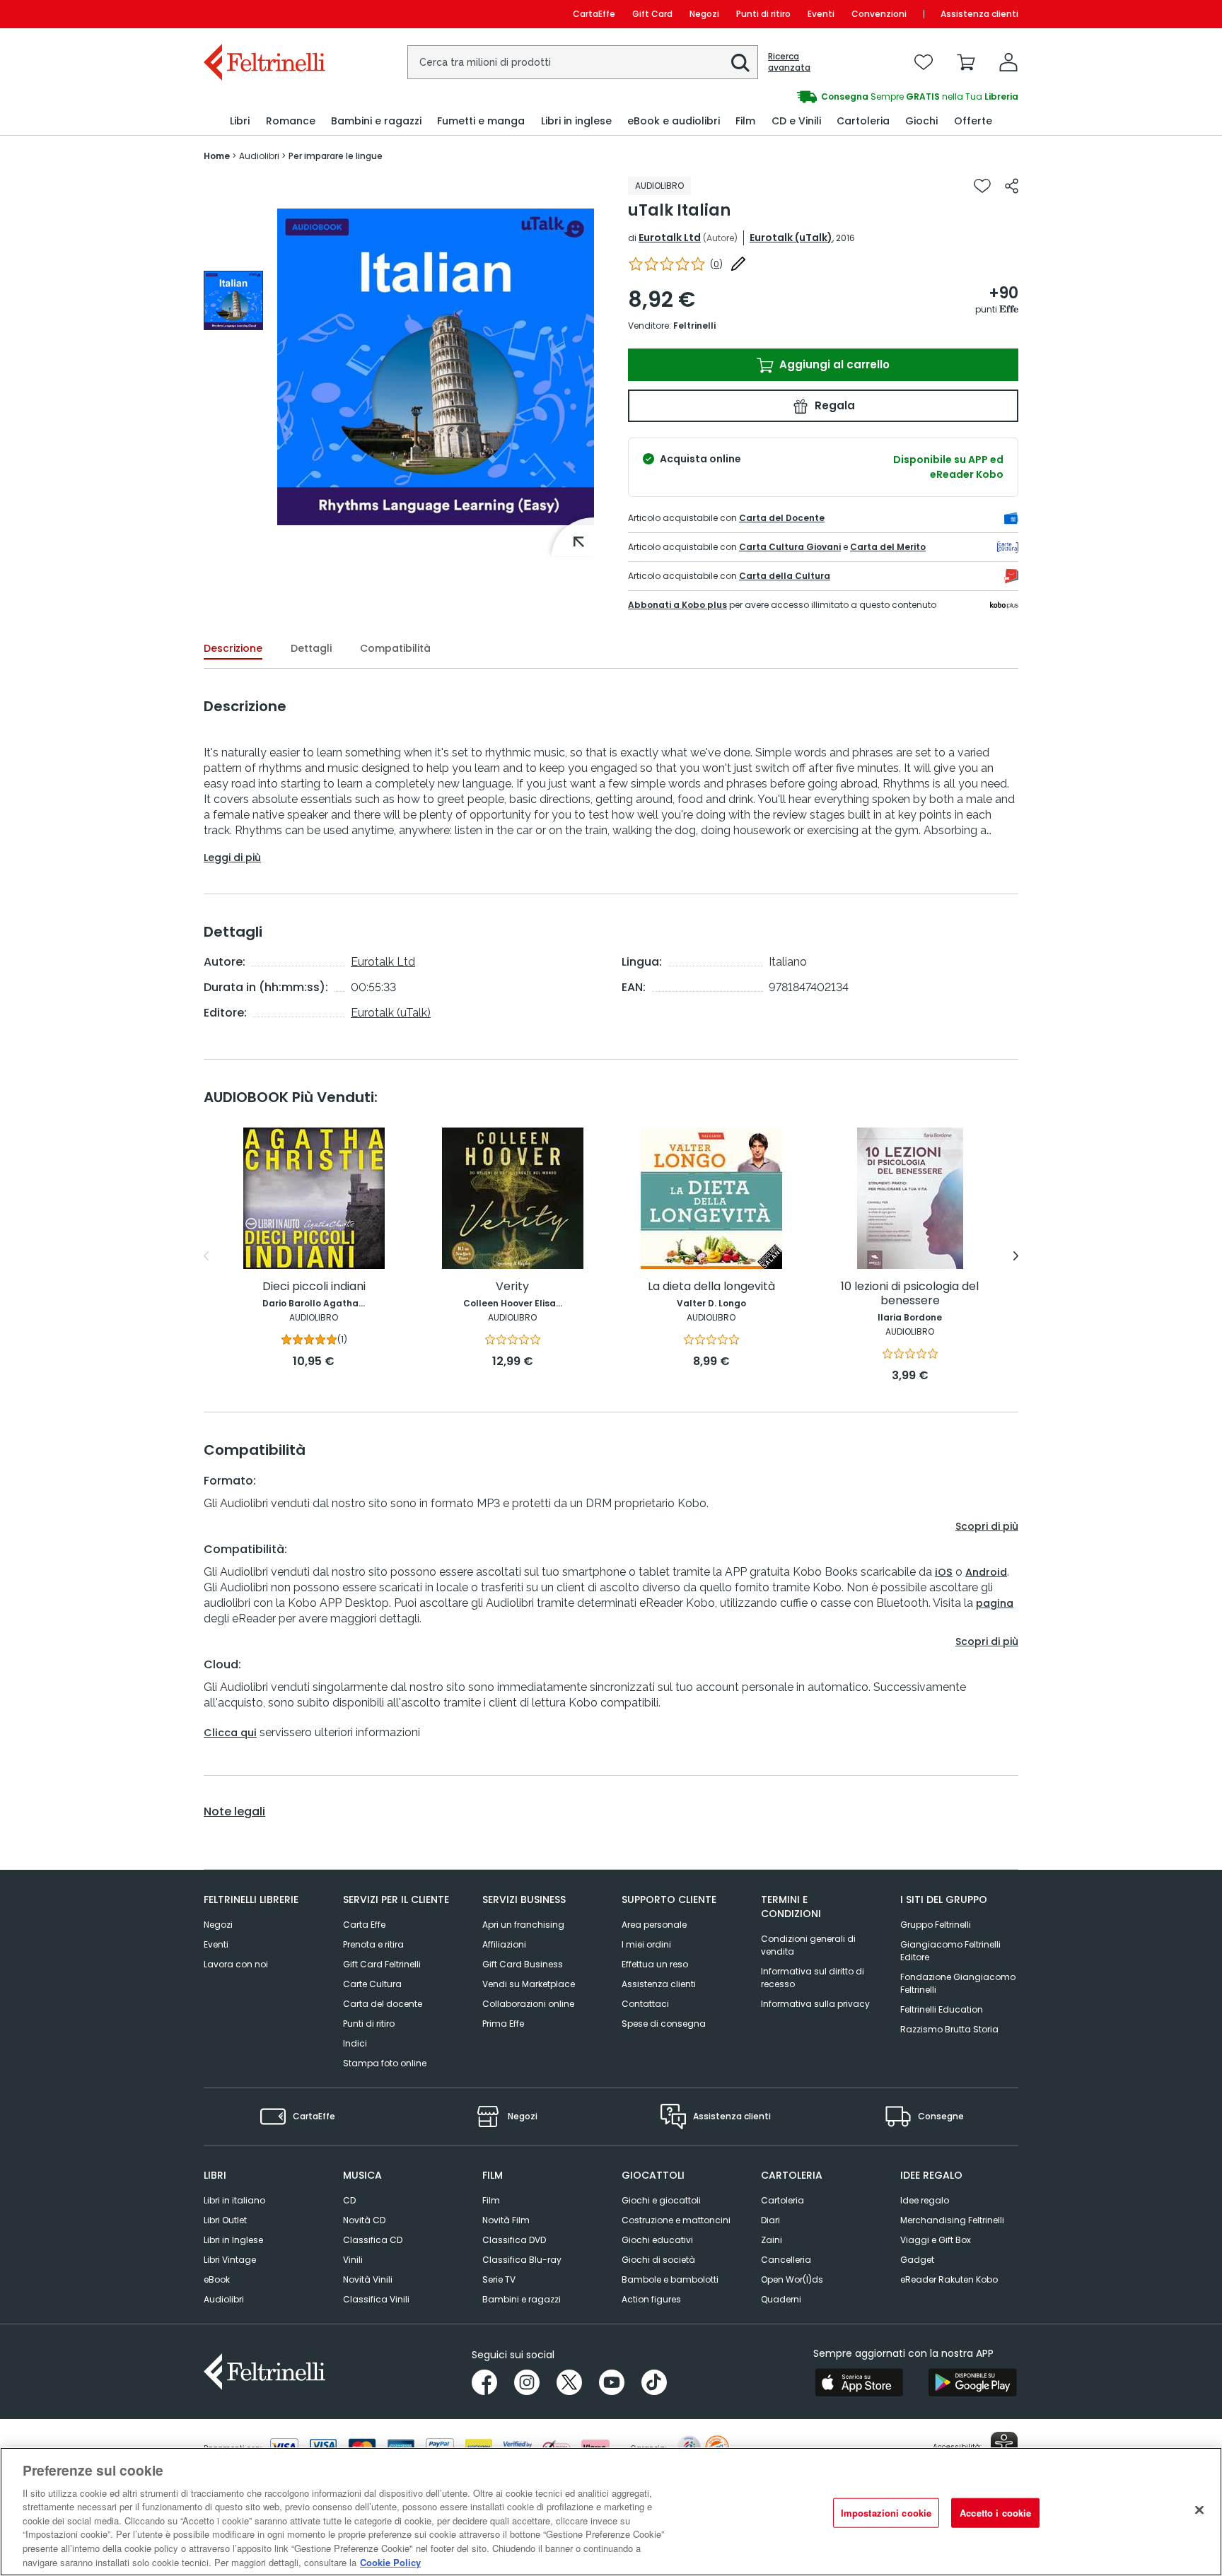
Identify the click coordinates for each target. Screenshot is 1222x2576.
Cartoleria (782, 2200)
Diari (770, 2220)
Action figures (651, 2299)
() (716, 264)
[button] (740, 63)
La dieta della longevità (711, 1287)
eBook (217, 2279)
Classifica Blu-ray (522, 2260)
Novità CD (364, 2220)
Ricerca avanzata (789, 62)
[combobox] (583, 62)
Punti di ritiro (763, 14)
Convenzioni (879, 14)
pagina (995, 1603)
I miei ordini (646, 1944)
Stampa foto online (385, 2063)
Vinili (353, 2260)
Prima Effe (503, 2024)
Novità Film (506, 2220)
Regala (833, 405)
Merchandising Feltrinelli (952, 2220)
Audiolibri (224, 2299)
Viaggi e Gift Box (936, 2240)
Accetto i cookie (995, 2513)
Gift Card (652, 14)
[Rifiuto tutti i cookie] (1199, 2510)
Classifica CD (373, 2240)
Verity (512, 1287)
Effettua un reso (655, 1964)
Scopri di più (987, 1526)
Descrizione (233, 648)
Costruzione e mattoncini (676, 2220)
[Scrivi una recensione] (738, 264)
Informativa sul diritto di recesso (813, 1978)
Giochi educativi (657, 2240)
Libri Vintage (230, 2260)
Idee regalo (925, 2200)
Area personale (654, 1925)
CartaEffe (594, 14)
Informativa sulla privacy (815, 2004)
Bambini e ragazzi (522, 2299)
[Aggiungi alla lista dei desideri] (982, 186)
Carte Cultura (372, 1984)
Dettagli (311, 648)
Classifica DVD (514, 2240)
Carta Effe (364, 1925)
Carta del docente (383, 2004)
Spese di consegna (664, 2024)
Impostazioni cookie (886, 2513)
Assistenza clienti (979, 14)
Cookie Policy (390, 2562)
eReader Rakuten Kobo (949, 2279)
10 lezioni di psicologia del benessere (910, 1294)
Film (491, 2200)
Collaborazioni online (528, 2004)
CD (349, 2200)
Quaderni (781, 2299)
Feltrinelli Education (942, 2009)
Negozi (704, 14)
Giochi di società (658, 2260)
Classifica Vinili (376, 2299)
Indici (355, 2043)
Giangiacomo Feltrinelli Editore (950, 1951)
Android (986, 1572)
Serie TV (499, 2279)
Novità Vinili (368, 2279)
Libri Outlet (225, 2220)
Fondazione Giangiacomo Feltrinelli (958, 1983)
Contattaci (645, 2004)
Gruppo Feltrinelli (936, 1925)
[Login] (1008, 62)
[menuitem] (240, 121)
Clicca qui (230, 1733)
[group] (815, 97)
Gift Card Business (523, 1964)
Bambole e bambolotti (670, 2279)
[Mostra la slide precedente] (206, 1256)
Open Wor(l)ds (792, 2279)
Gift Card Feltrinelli (382, 1964)
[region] (611, 2512)
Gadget (917, 2260)
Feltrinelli (694, 326)
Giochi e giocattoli (661, 2200)
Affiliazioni (504, 1944)
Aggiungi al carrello (833, 364)
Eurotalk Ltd (670, 238)
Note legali (234, 1812)
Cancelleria (786, 2260)
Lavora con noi (236, 1964)
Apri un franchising (523, 1925)
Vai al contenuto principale (263, 14)
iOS (944, 1572)
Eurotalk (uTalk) (791, 238)
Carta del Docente (782, 518)
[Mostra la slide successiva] (1016, 1256)
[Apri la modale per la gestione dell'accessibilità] (1004, 2445)
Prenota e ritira (373, 1944)
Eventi (821, 14)
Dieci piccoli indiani (314, 1287)
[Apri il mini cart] (966, 62)
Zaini (772, 2240)
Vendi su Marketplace (529, 1984)
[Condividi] (1012, 186)
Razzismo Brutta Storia (949, 2029)
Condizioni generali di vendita (808, 1945)
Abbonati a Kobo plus (677, 605)
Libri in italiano (234, 2200)
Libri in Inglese (233, 2240)
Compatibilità (395, 648)
